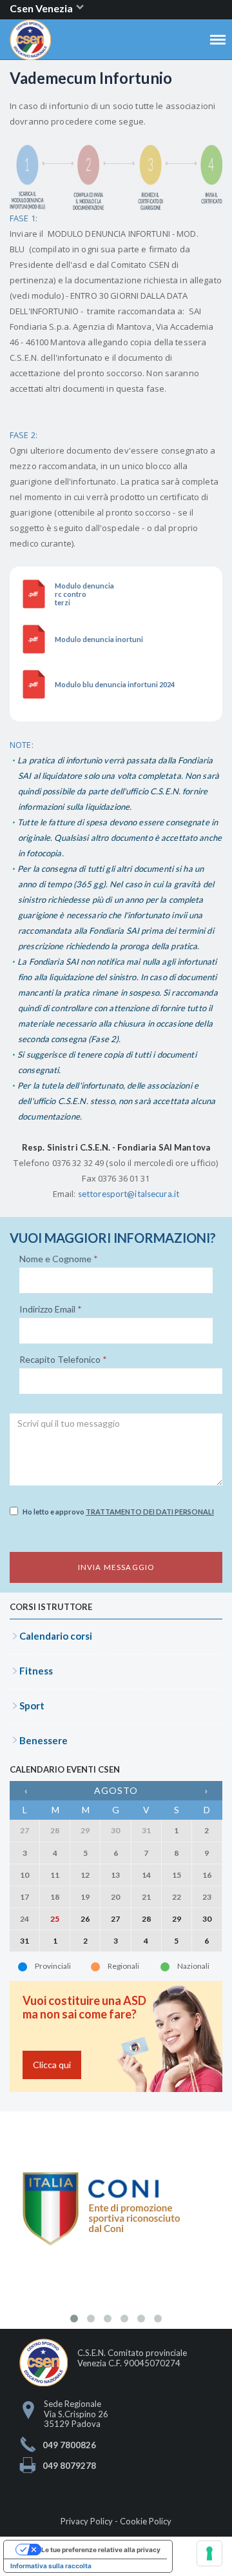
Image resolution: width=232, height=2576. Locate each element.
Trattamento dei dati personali (150, 1512)
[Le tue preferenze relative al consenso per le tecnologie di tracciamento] (209, 2553)
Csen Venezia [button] (42, 8)
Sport (32, 1706)
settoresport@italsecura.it (129, 1194)
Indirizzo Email (51, 1309)
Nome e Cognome (59, 1259)
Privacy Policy (87, 2521)
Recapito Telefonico (63, 1360)
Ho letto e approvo (118, 1512)
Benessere (43, 1740)
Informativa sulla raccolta (51, 2566)
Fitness (36, 1671)
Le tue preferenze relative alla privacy (101, 2550)
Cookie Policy (146, 2521)
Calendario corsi (56, 1636)
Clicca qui (52, 2065)
